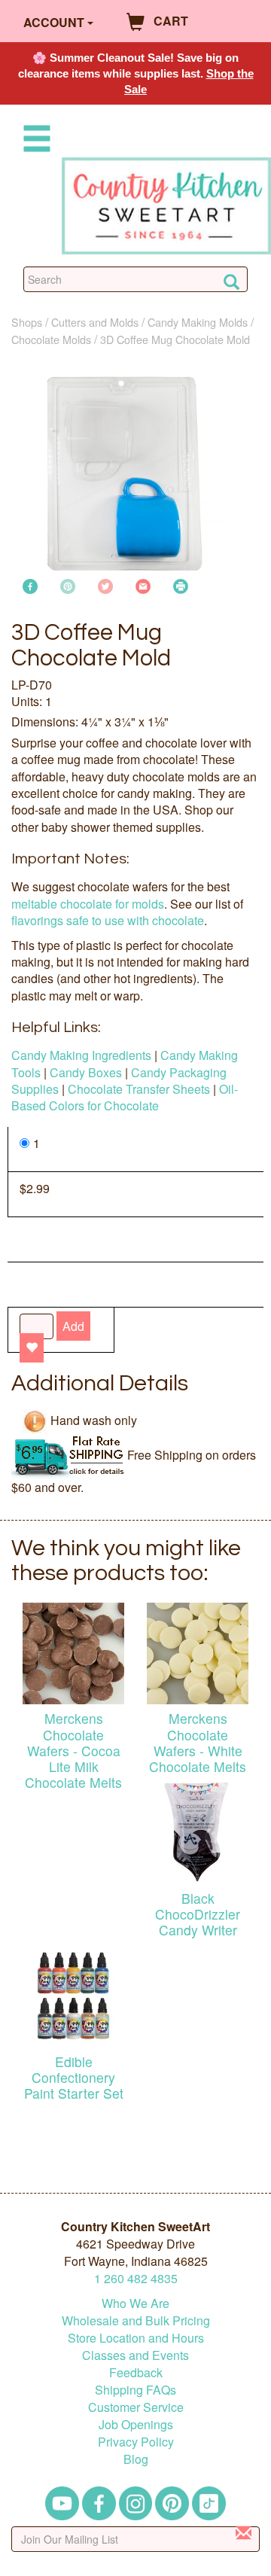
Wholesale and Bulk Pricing (136, 2320)
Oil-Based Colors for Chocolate (125, 1097)
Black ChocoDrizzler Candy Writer (198, 1914)
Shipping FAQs (135, 2390)
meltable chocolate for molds (88, 904)
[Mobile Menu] (34, 141)
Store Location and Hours (136, 2338)
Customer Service (136, 2407)
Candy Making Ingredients (81, 1055)
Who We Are (135, 2303)
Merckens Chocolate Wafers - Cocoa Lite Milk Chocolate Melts (73, 1750)
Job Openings (136, 2424)
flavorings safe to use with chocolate (108, 920)
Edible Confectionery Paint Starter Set (74, 2077)
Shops (27, 322)
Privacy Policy (136, 2442)
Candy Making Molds (198, 322)
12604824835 (136, 2278)
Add (73, 1326)
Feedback (136, 2372)
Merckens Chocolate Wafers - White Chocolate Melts (198, 1742)
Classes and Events (135, 2355)
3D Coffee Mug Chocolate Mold (175, 339)
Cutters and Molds (95, 322)
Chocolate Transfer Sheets (139, 1089)
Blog (136, 2459)
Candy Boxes (86, 1072)
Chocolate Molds (51, 339)
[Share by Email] (143, 585)
